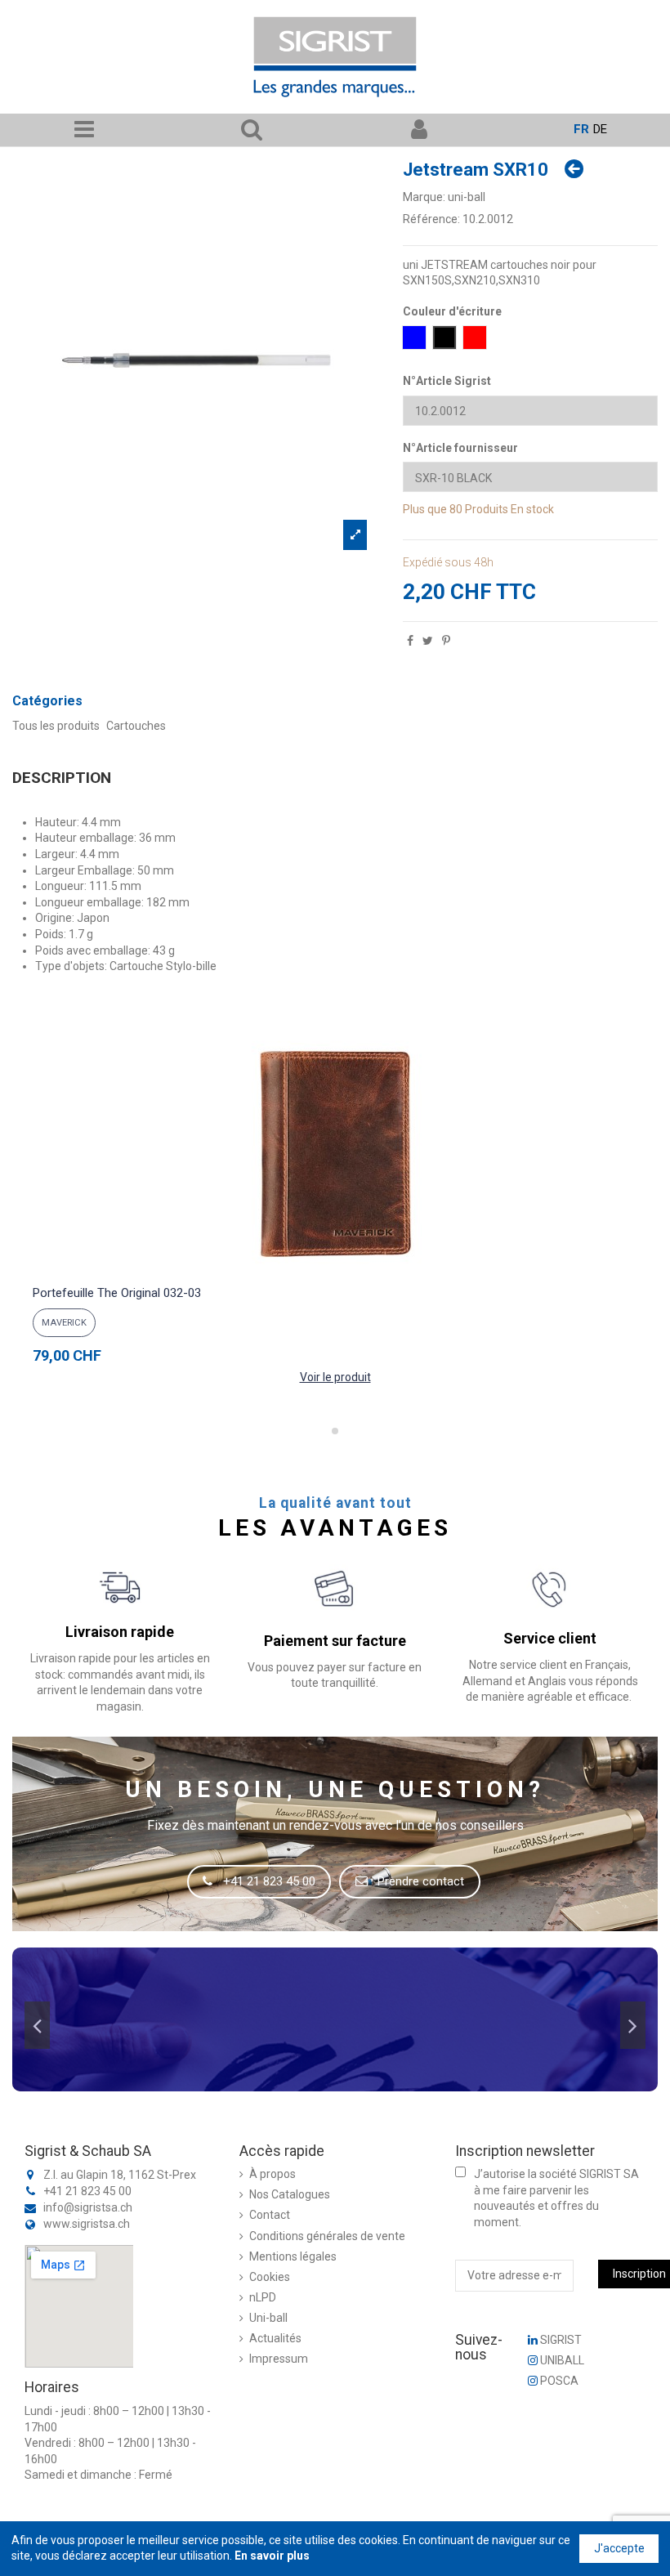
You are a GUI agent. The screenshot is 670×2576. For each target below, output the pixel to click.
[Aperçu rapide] (335, 1272)
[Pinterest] (446, 641)
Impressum (279, 2359)
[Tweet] (428, 641)
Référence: (431, 219)
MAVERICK (64, 1323)
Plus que (425, 509)
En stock (532, 509)
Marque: (424, 197)
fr (581, 129)
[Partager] (410, 641)
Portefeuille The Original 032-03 (117, 1293)
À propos (272, 2174)
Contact (270, 2215)
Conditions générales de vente (327, 2236)
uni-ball (467, 197)
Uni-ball (268, 2318)
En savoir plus (272, 2556)
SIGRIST (560, 2340)
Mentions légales (293, 2256)
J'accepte (619, 2548)
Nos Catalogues (290, 2194)
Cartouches (136, 726)
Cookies (270, 2277)
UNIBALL (561, 2360)
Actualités (275, 2338)
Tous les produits (56, 726)
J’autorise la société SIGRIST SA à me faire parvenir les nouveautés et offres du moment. (556, 2198)
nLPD (263, 2297)
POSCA (558, 2381)
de (600, 129)
